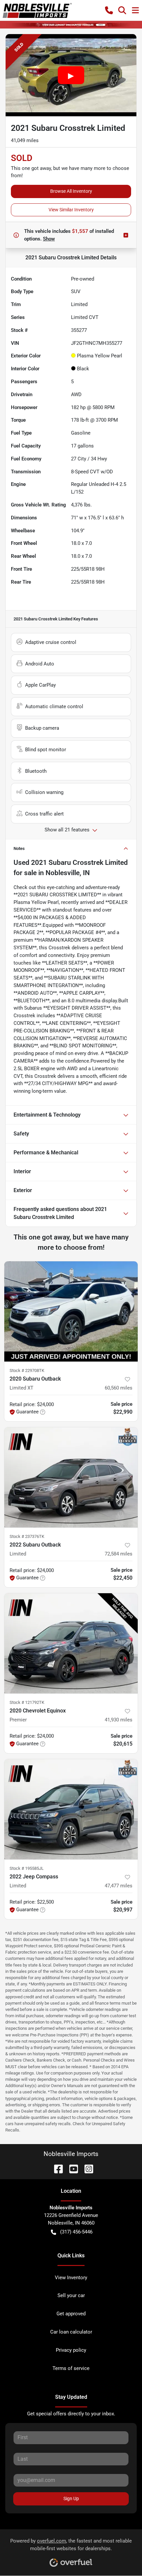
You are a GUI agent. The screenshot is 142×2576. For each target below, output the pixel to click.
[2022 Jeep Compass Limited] (71, 1809)
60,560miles (119, 1388)
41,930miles (119, 1720)
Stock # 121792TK (27, 1702)
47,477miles (119, 1886)
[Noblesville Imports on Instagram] (86, 2169)
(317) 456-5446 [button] (76, 2232)
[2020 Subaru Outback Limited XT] (71, 1312)
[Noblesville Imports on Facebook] (56, 2169)
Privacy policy (71, 2350)
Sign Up (71, 2498)
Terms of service (71, 2368)
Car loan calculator (71, 2332)
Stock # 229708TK (27, 1370)
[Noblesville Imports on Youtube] (71, 2169)
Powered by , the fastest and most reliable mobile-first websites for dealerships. (71, 2545)
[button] (109, 10)
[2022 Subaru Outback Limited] (71, 1477)
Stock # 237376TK (27, 1536)
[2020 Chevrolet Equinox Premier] (71, 1643)
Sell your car (71, 2295)
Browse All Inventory (71, 191)
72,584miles (119, 1554)
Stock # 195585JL (27, 1868)
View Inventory (71, 2278)
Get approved (71, 2314)
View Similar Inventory (71, 210)
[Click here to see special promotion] (71, 25)
